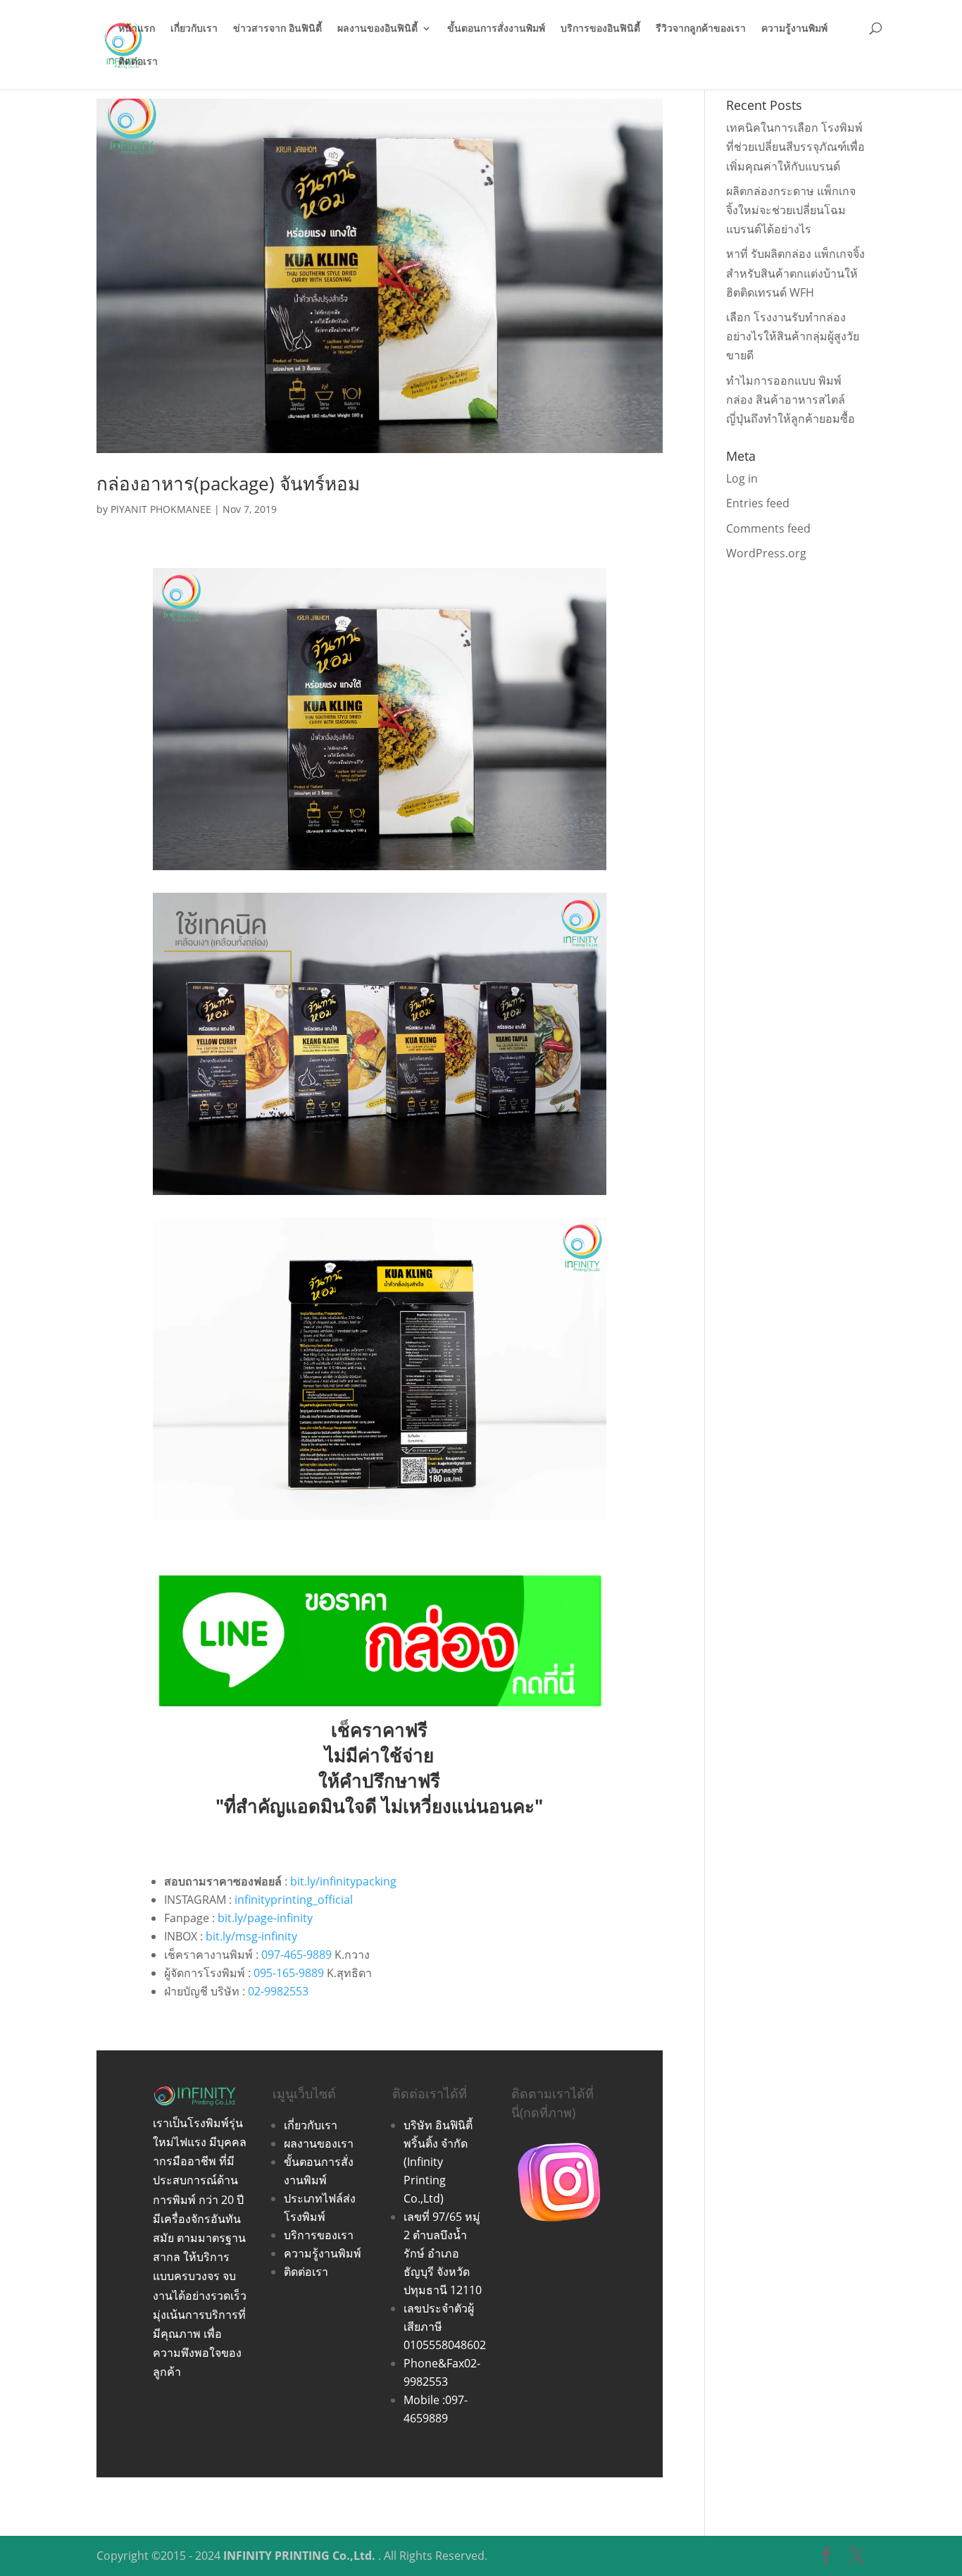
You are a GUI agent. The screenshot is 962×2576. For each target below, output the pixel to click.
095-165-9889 (289, 1973)
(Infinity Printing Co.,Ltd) (425, 2180)
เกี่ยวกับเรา (194, 29)
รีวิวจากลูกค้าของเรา (701, 29)
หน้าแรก (137, 29)
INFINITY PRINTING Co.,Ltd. (299, 2556)
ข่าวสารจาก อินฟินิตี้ (277, 29)
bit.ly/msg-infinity (251, 1936)
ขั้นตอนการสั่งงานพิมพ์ (496, 29)
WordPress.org (766, 553)
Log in (742, 478)
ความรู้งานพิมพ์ (794, 29)
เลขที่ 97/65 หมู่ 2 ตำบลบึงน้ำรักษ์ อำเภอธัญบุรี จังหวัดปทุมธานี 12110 (443, 2253)
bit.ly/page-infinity (265, 1918)
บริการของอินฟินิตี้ (600, 29)
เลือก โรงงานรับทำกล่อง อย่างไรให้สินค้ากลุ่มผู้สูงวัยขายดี (793, 336)
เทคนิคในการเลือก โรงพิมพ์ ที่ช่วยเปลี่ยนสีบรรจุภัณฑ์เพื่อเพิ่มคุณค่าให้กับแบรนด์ (795, 147)
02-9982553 (278, 1991)
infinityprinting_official (294, 1900)
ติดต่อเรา (138, 62)
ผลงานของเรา (319, 2143)
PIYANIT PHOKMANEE (161, 509)
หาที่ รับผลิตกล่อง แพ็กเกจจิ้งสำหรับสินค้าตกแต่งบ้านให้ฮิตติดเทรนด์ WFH (795, 273)
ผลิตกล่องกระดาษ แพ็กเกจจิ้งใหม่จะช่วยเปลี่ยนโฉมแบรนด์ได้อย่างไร (791, 210)
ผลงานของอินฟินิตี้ (377, 29)
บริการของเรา (319, 2235)
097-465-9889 (296, 1955)
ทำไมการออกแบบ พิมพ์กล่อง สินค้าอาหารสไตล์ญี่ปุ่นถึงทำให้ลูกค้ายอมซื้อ (791, 400)
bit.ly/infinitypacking (343, 1881)
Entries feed (758, 503)
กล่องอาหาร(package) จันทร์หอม (228, 483)
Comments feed (768, 528)
